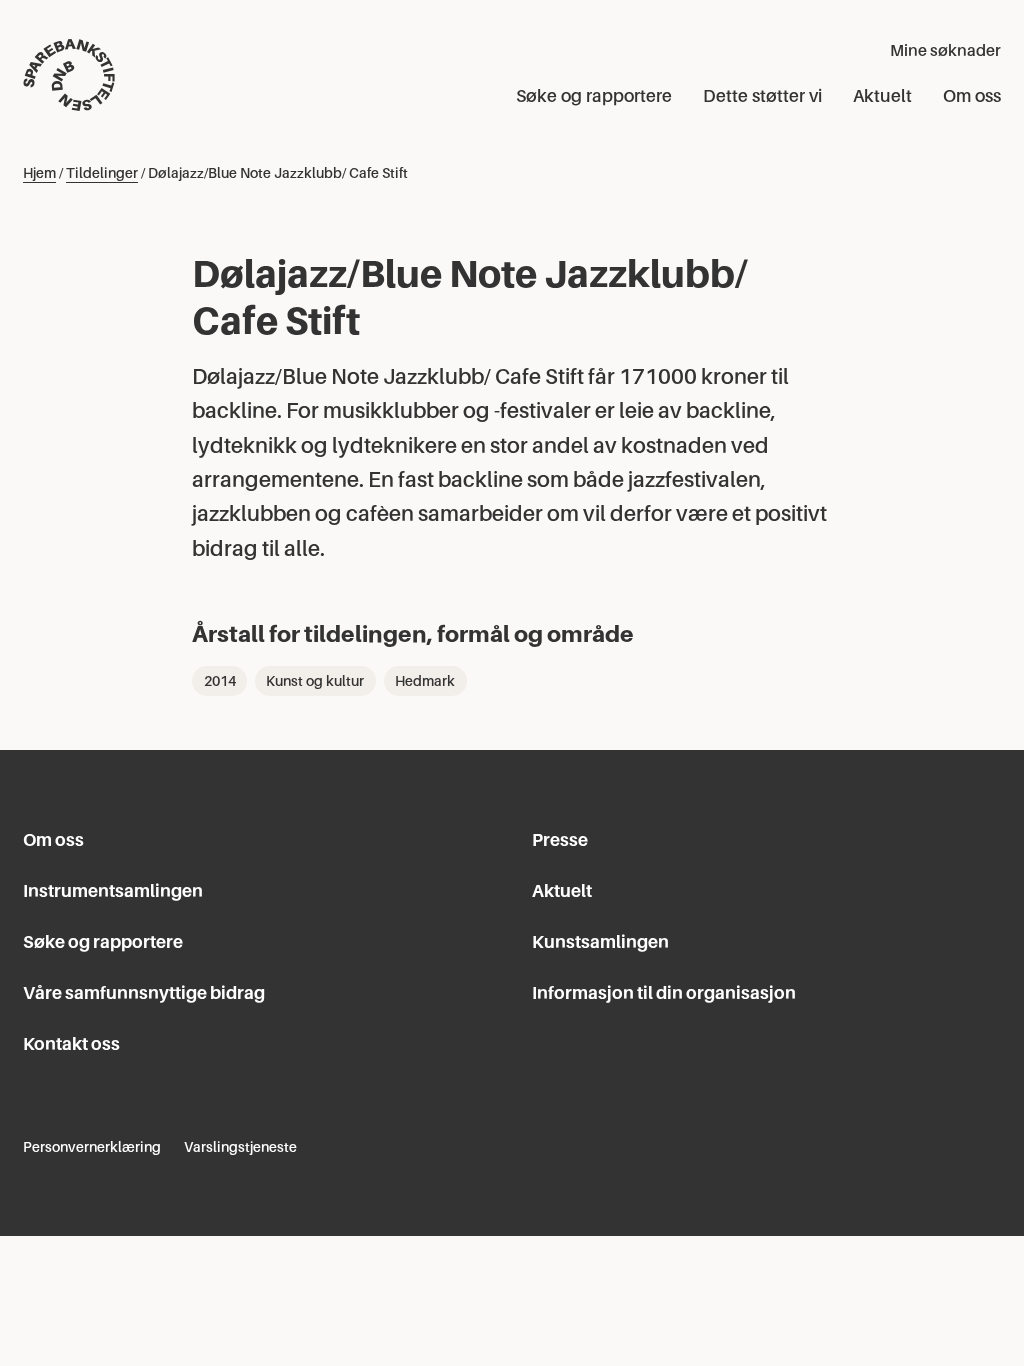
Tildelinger (102, 173)
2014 (220, 681)
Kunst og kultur (315, 681)
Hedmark (425, 681)
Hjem (39, 173)
